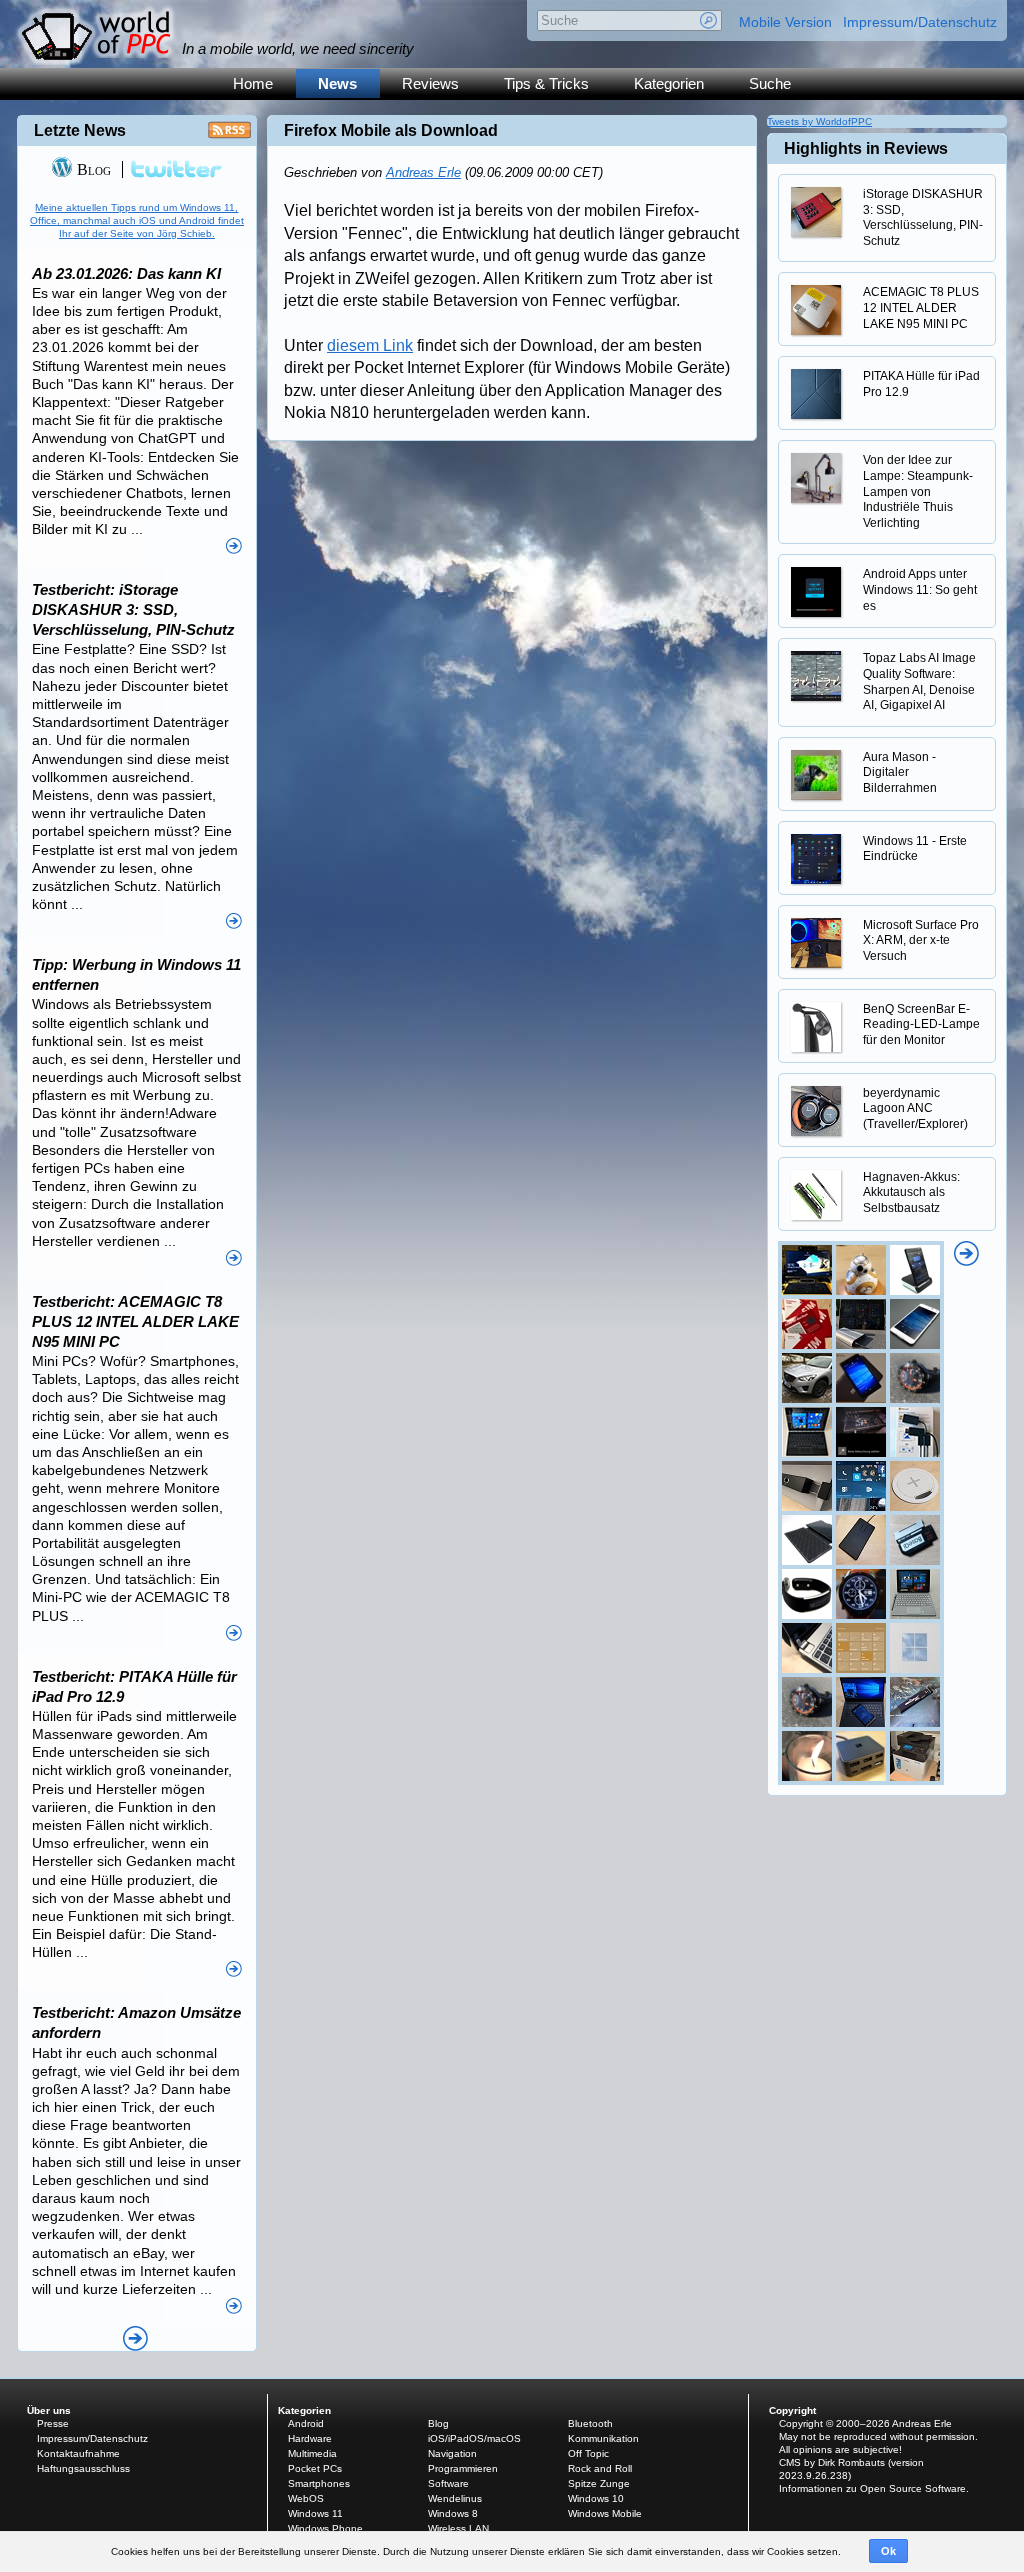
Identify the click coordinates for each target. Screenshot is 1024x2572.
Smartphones (319, 2483)
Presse (53, 2423)
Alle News (135, 2338)
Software (448, 2483)
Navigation (452, 2453)
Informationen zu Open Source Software (872, 2488)
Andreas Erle (423, 172)
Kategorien (669, 83)
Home (253, 83)
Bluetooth (590, 2423)
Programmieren (463, 2468)
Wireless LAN (458, 2528)
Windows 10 (596, 2498)
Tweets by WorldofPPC (819, 121)
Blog (92, 169)
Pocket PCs (315, 2468)
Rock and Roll (600, 2468)
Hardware (310, 2438)
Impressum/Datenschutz (920, 22)
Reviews (430, 83)
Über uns (49, 2410)
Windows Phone (325, 2528)
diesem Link (370, 345)
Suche (770, 83)
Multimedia (312, 2453)
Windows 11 (315, 2513)
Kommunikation (603, 2438)
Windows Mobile (605, 2513)
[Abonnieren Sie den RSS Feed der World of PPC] (229, 135)
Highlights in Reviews (866, 148)
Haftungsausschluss (83, 2468)
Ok (888, 2551)
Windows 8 (453, 2513)
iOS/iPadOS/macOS (474, 2438)
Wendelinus (455, 2498)
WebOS (306, 2498)
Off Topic (588, 2453)
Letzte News (80, 130)
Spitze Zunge (599, 2483)
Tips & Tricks (546, 83)
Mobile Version (785, 22)
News (337, 83)
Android (306, 2423)
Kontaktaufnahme (78, 2453)
